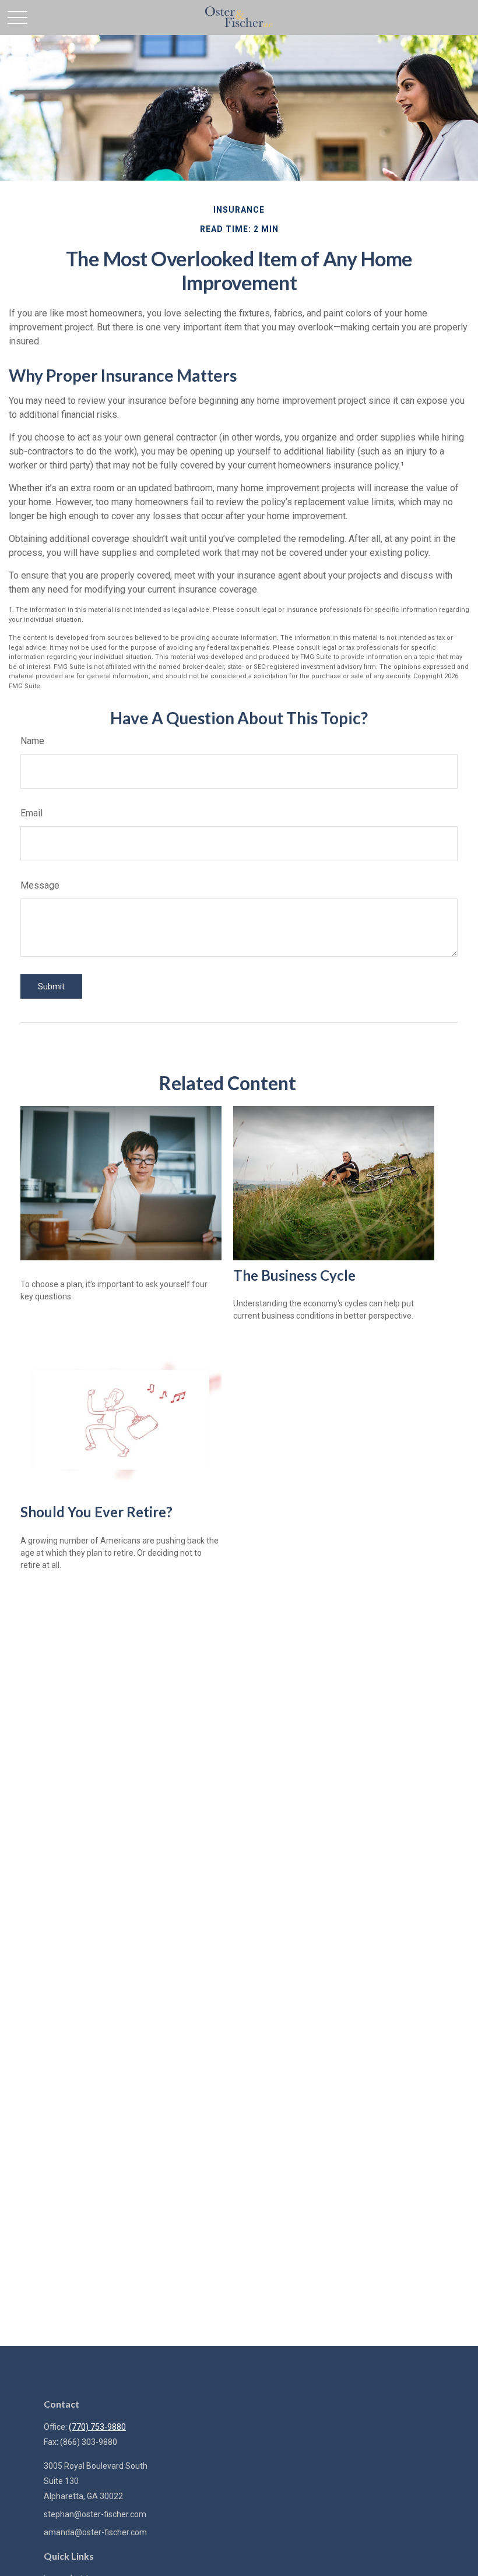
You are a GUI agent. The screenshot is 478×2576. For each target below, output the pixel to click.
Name (32, 741)
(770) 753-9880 (97, 2427)
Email (31, 813)
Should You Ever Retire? (96, 1512)
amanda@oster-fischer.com (95, 2532)
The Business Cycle (294, 1275)
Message (40, 885)
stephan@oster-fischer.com (95, 2514)
